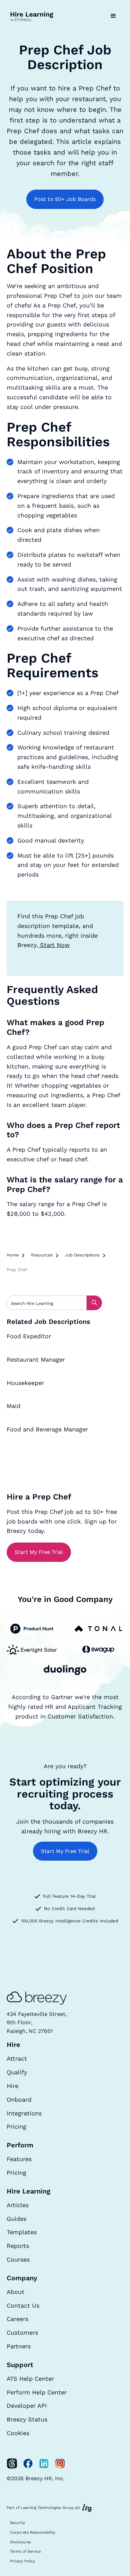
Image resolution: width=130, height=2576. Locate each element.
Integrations (24, 2113)
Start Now (54, 945)
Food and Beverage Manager (47, 1429)
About (15, 2292)
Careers (17, 2319)
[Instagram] (60, 2464)
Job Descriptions (82, 1255)
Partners (19, 2346)
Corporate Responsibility (33, 2532)
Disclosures (20, 2542)
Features (19, 2159)
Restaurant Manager (36, 1359)
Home (13, 1255)
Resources (42, 1255)
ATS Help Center (30, 2379)
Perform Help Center (37, 2392)
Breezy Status (27, 2419)
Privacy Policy (22, 2561)
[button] (113, 16)
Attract (17, 2058)
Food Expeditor (29, 1336)
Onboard (19, 2099)
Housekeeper (25, 1383)
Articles (18, 2205)
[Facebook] (28, 2464)
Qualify (17, 2072)
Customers (22, 2332)
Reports (18, 2246)
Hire (12, 2086)
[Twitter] (12, 2464)
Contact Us (23, 2305)
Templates (22, 2232)
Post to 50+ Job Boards (65, 199)
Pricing (16, 2127)
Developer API (27, 2406)
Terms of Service (25, 2551)
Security (17, 2523)
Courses (18, 2259)
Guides (16, 2219)
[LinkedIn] (44, 2464)
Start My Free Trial (39, 1552)
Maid (13, 1406)
